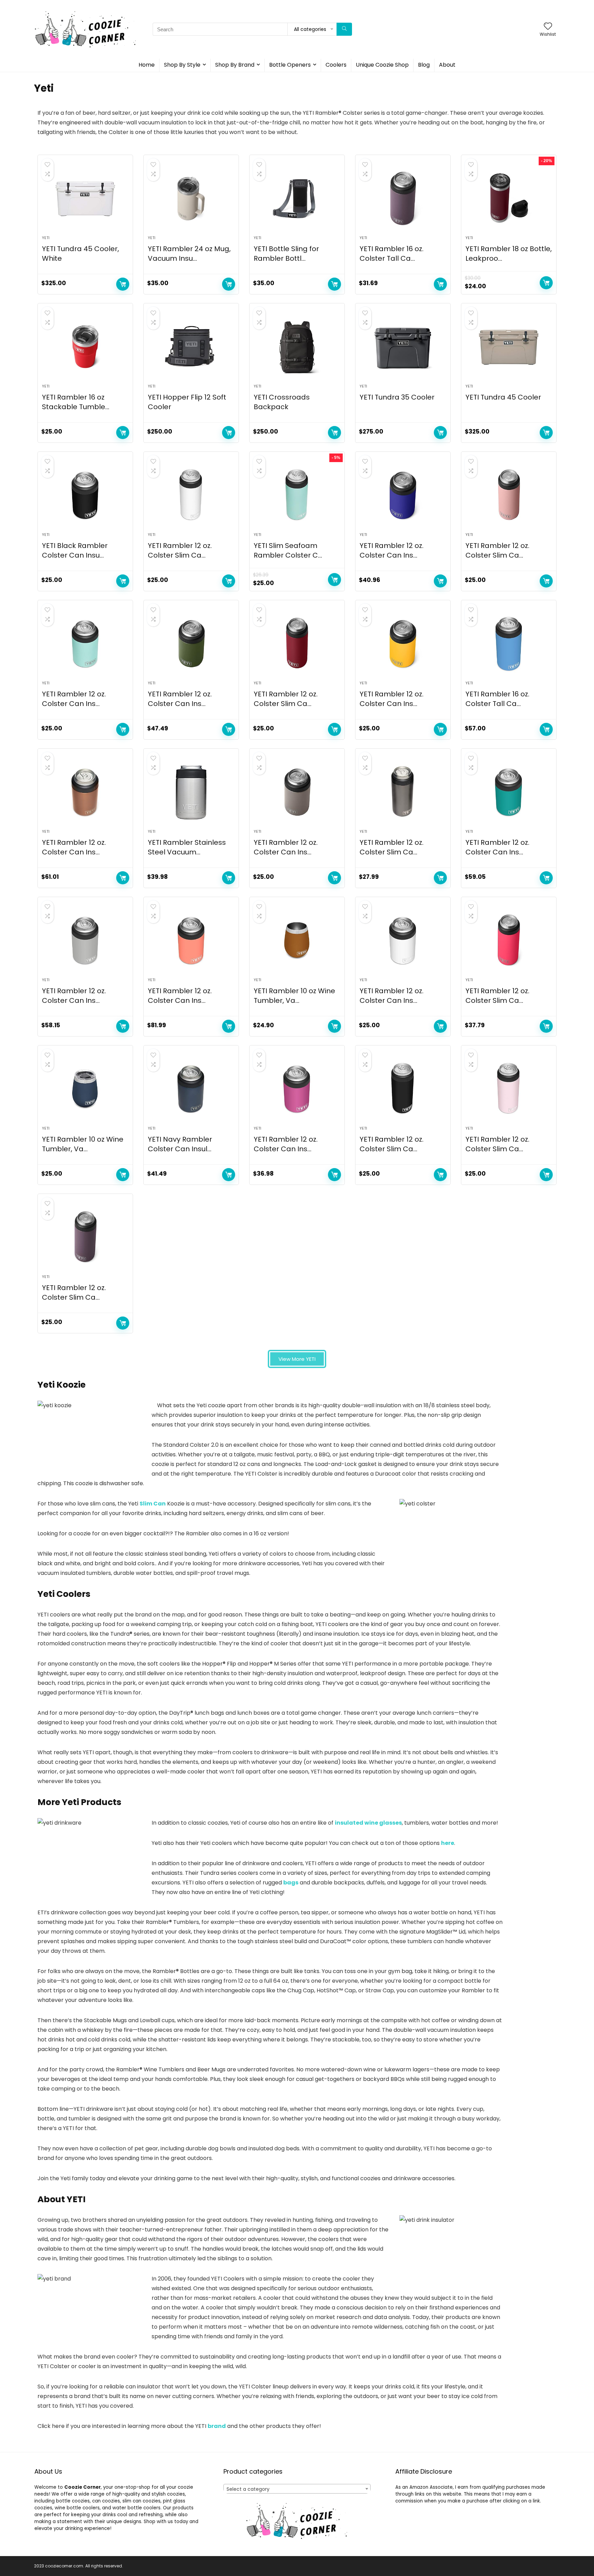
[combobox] (297, 2489)
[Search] (344, 29)
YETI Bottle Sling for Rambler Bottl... (286, 254)
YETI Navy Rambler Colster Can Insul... (180, 1144)
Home (147, 65)
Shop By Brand (235, 65)
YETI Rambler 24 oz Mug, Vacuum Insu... (189, 254)
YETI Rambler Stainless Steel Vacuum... (187, 847)
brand (217, 2426)
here (448, 1843)
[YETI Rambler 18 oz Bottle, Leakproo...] (509, 199)
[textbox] (297, 2489)
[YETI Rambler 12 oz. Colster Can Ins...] (403, 495)
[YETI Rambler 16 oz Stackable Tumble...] (85, 347)
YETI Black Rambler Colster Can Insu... (75, 550)
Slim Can (153, 1504)
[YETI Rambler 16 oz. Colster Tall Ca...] (403, 199)
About (447, 65)
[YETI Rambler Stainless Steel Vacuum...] (191, 792)
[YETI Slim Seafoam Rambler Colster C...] (297, 495)
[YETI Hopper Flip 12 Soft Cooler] (191, 347)
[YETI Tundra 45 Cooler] (509, 347)
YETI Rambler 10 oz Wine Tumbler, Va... (294, 996)
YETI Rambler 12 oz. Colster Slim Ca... (180, 550)
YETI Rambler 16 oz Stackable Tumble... (76, 402)
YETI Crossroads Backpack (282, 402)
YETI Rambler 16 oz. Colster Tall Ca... (392, 254)
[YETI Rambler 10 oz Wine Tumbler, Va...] (297, 941)
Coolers (336, 65)
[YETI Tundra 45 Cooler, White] (85, 199)
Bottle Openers (290, 65)
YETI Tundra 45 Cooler (503, 397)
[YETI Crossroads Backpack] (297, 347)
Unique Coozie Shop (382, 65)
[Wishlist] (548, 27)
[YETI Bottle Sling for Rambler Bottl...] (297, 199)
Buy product (123, 284)
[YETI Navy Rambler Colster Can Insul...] (191, 1089)
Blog (424, 65)
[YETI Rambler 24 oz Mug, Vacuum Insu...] (191, 199)
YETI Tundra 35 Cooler (397, 397)
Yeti (46, 238)
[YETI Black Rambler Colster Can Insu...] (85, 495)
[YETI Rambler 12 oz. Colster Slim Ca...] (191, 495)
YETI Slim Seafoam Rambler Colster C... (288, 550)
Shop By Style (182, 65)
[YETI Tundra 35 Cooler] (403, 347)
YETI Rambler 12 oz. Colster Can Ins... (392, 550)
